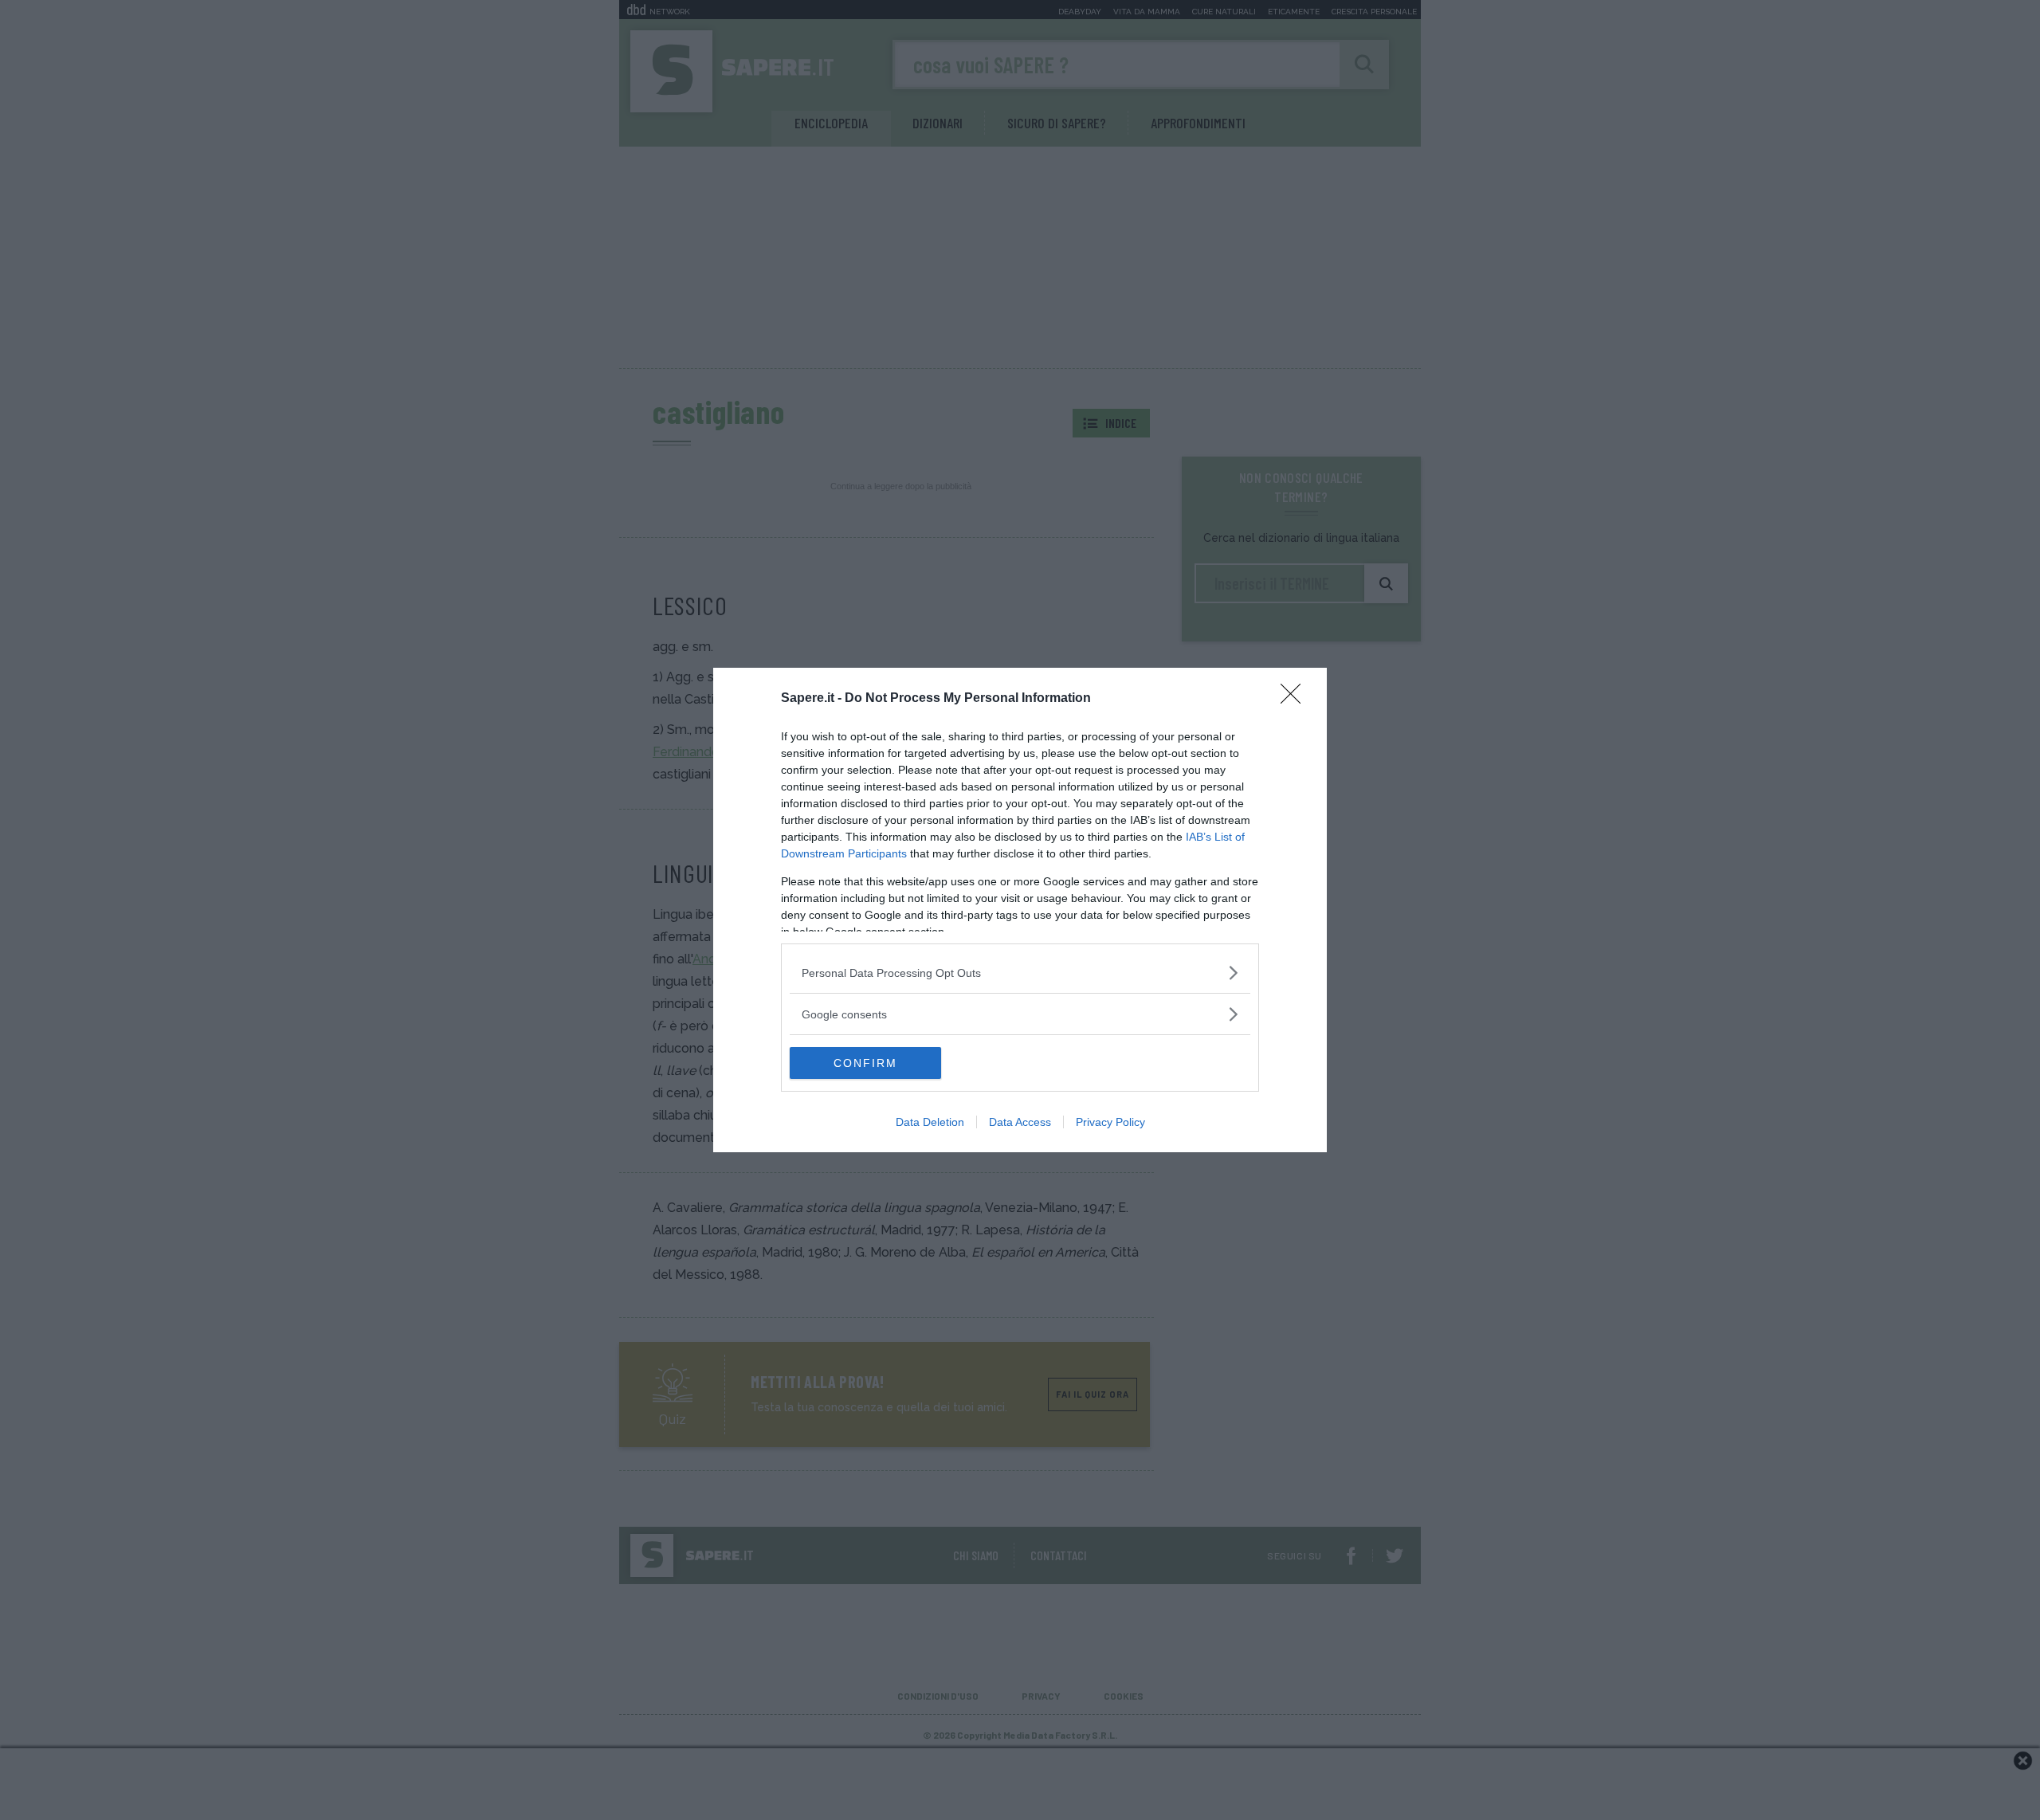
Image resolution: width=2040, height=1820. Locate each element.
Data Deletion (930, 1122)
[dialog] (1020, 910)
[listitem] (1020, 973)
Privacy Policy (1110, 1122)
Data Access (1020, 1122)
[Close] (1296, 699)
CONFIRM (865, 1063)
